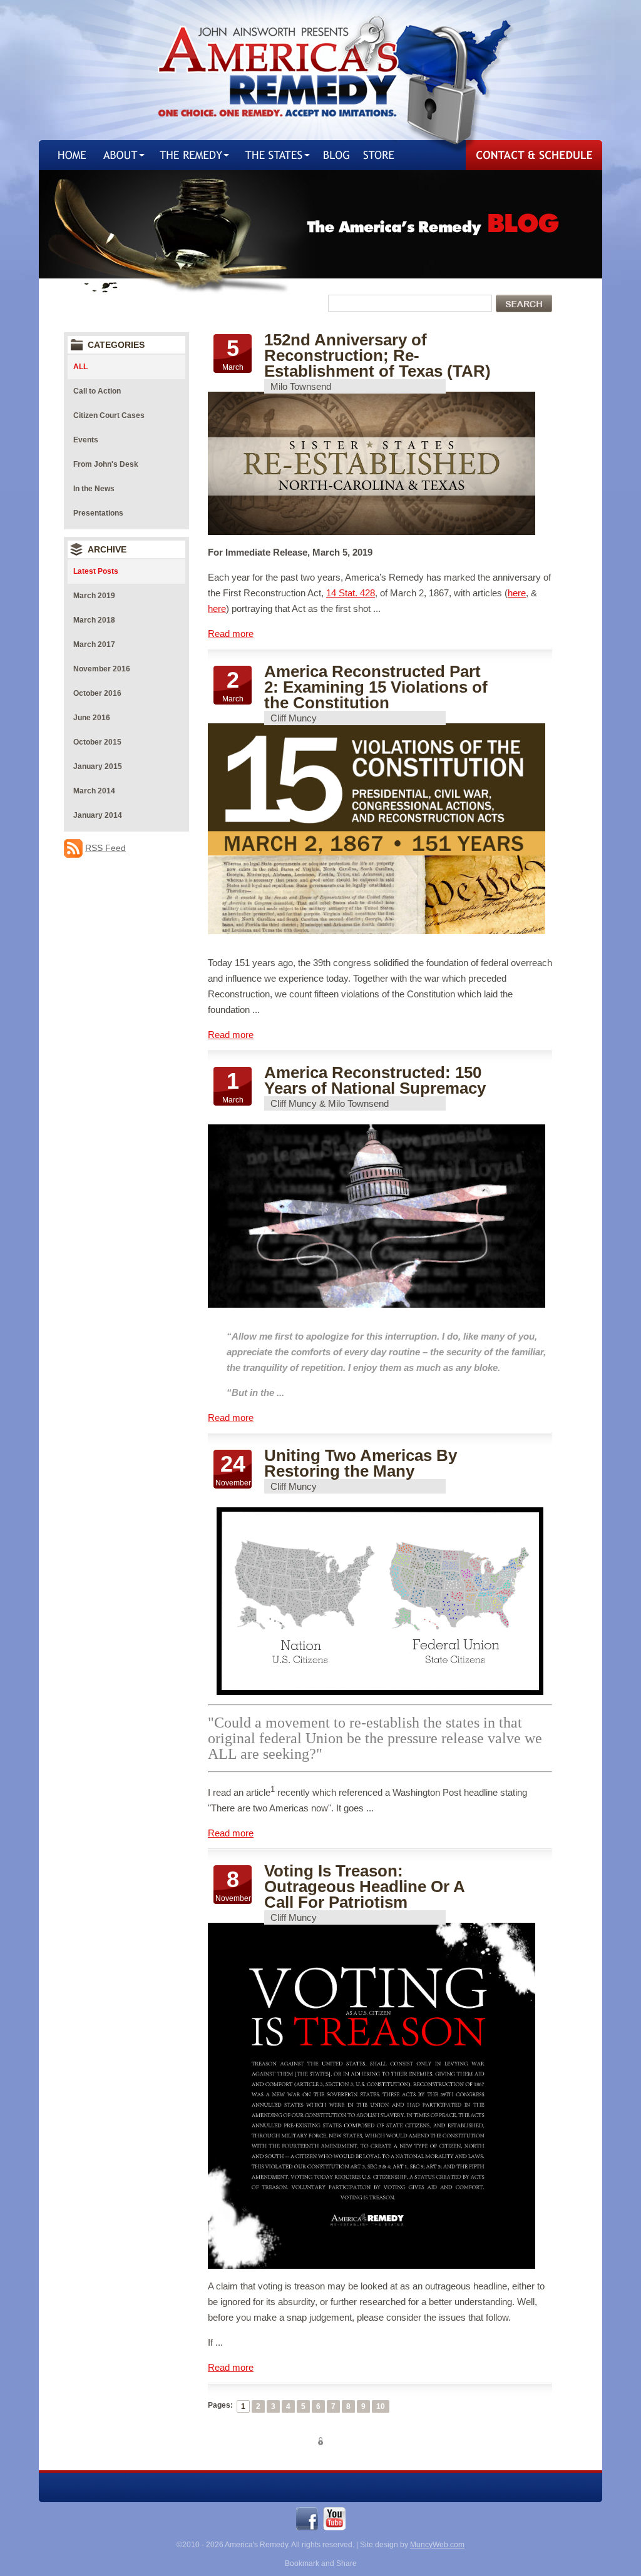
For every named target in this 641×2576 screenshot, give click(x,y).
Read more (231, 634)
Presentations (98, 513)
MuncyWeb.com (437, 2545)
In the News (94, 489)
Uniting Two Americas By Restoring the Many (361, 1463)
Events (86, 440)
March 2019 (94, 596)
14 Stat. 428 (351, 593)
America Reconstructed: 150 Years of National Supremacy (375, 1080)
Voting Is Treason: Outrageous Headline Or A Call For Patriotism (364, 1886)
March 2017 (94, 644)
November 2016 (102, 669)
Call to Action (97, 391)
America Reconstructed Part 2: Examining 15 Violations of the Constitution (376, 687)
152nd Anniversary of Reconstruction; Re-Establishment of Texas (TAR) (377, 355)
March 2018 (94, 620)
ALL (80, 367)
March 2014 (94, 791)
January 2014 (98, 815)
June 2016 (92, 718)
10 (381, 2406)
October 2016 (97, 693)
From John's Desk (106, 464)
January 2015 (98, 766)
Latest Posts (96, 571)
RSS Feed (105, 848)
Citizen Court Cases (109, 415)
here (517, 593)
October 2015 (97, 742)
